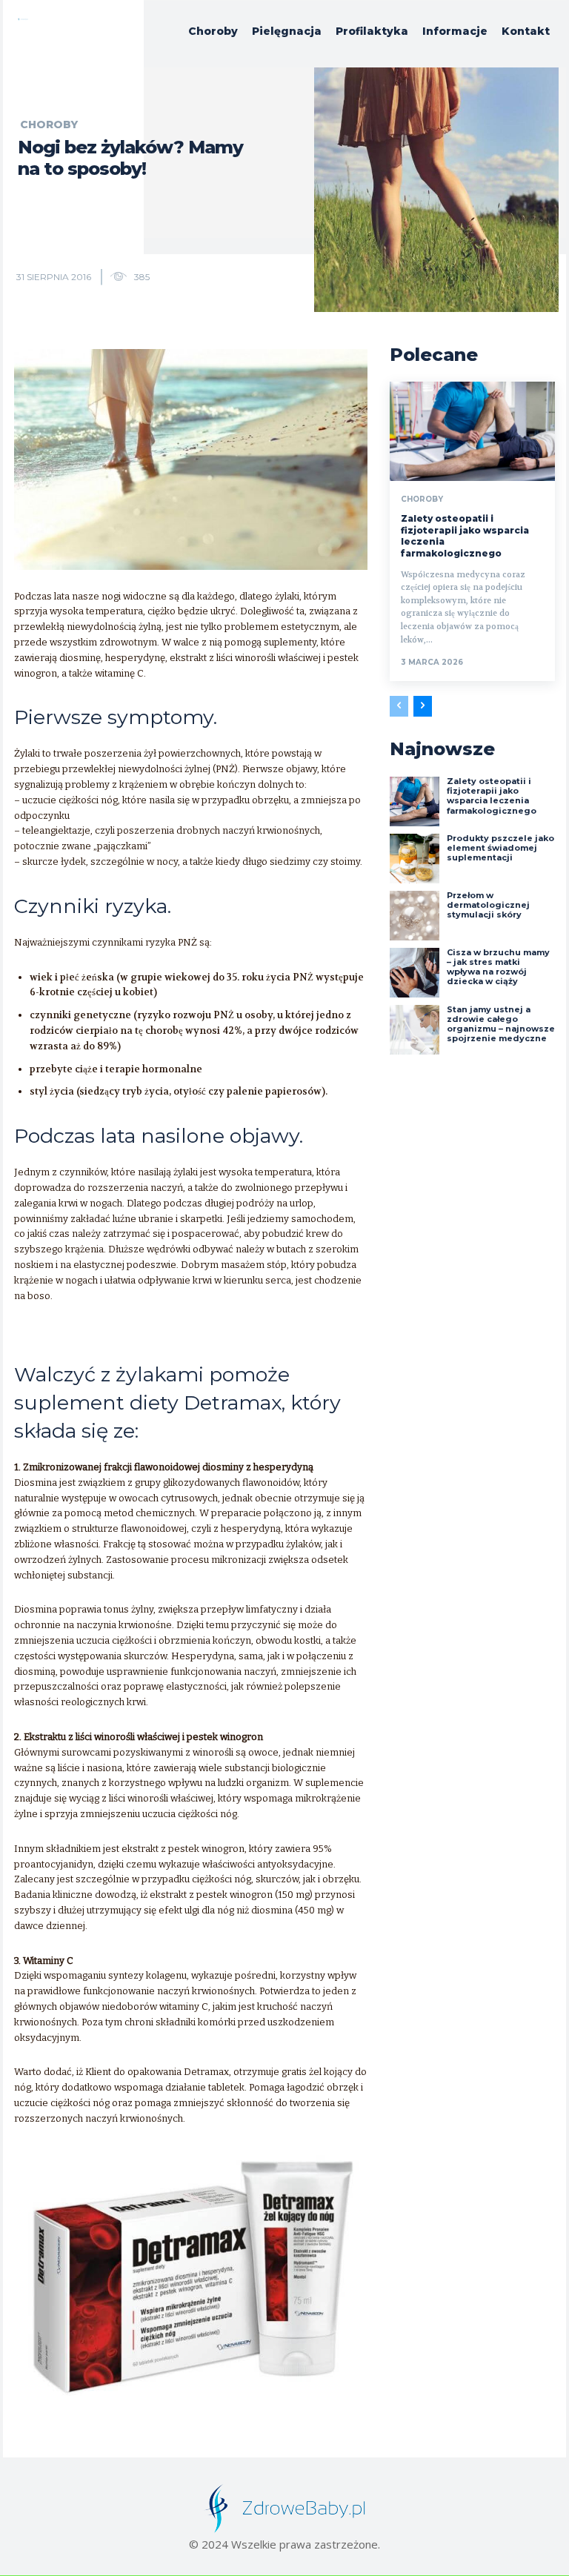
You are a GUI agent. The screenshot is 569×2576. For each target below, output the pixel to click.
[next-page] (423, 706)
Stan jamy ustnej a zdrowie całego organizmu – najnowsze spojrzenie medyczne (501, 1024)
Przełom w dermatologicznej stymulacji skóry (488, 905)
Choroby (49, 125)
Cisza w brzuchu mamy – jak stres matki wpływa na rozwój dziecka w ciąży (498, 967)
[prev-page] (399, 706)
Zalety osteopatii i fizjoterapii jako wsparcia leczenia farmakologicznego (492, 796)
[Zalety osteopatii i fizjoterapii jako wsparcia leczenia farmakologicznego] (472, 431)
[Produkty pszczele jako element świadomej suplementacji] (415, 859)
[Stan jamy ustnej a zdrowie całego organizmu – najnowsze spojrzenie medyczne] (415, 1030)
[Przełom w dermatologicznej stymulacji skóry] (415, 916)
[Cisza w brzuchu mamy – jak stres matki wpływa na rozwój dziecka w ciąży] (415, 973)
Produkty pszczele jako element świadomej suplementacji (500, 848)
